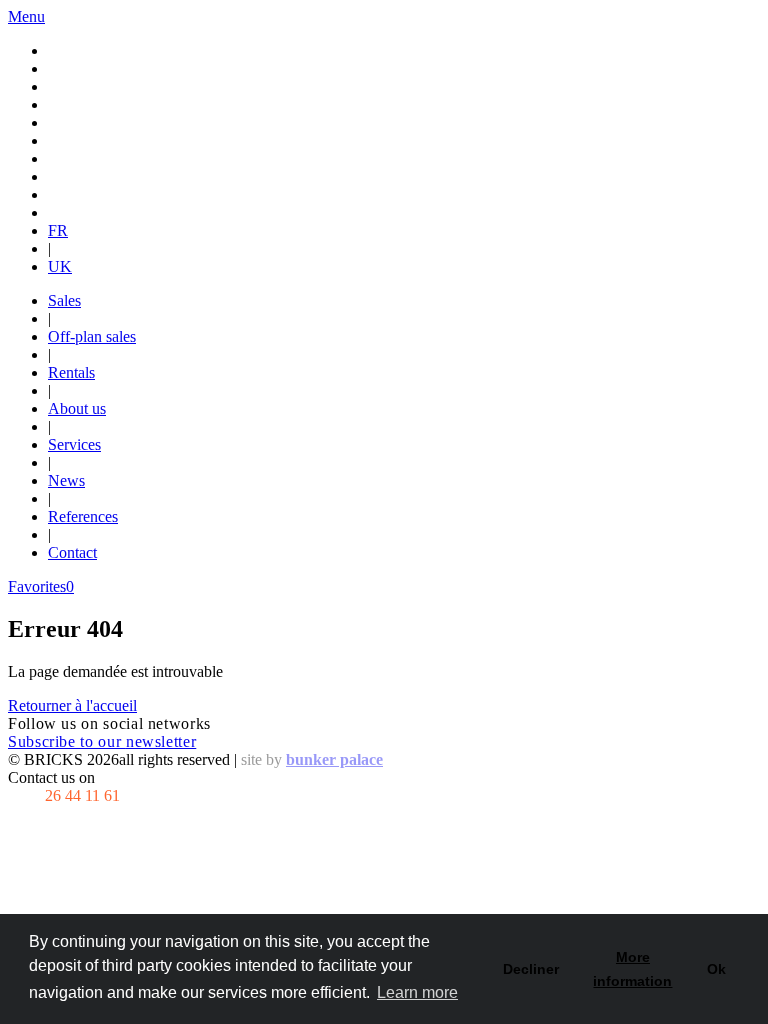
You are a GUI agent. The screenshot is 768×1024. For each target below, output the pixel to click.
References (83, 516)
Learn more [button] (417, 992)
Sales (64, 300)
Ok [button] (716, 969)
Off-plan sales (92, 336)
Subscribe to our (102, 741)
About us (77, 408)
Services (74, 444)
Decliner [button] (531, 969)
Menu (26, 16)
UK (60, 266)
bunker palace (334, 759)
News (66, 480)
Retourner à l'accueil (72, 705)
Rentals (71, 372)
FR (58, 230)
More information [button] (632, 969)
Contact (72, 552)
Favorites (41, 586)
